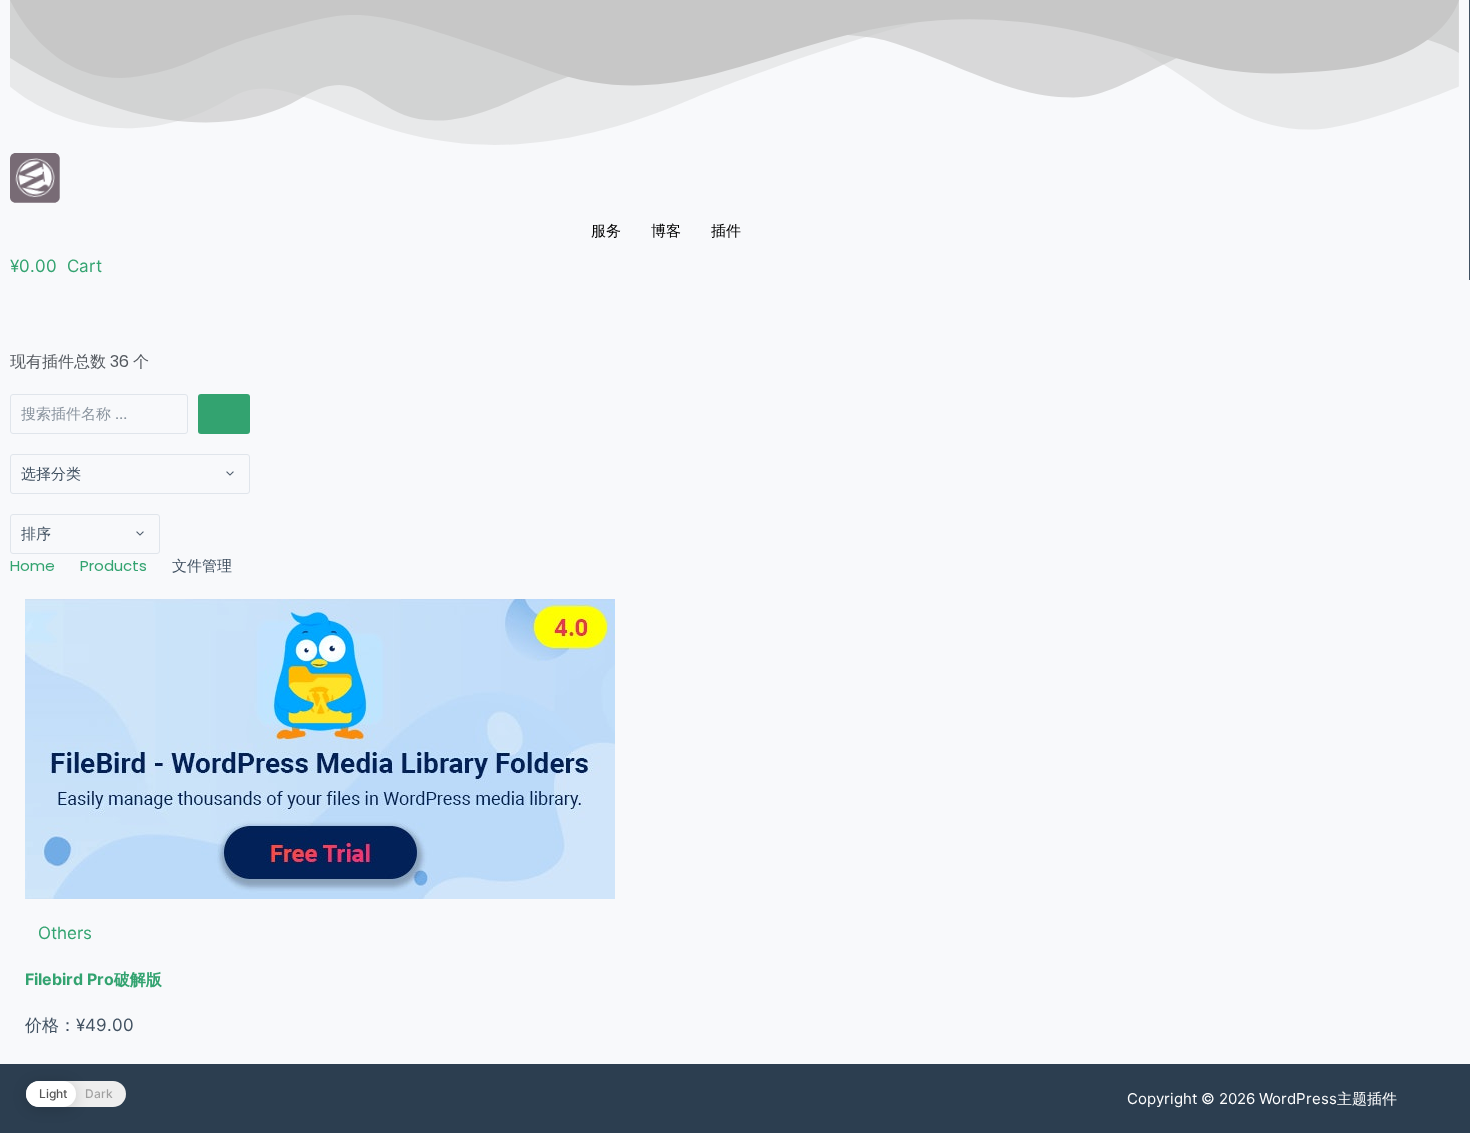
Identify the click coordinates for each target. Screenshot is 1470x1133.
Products (113, 565)
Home (32, 565)
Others (65, 933)
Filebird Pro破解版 (93, 979)
